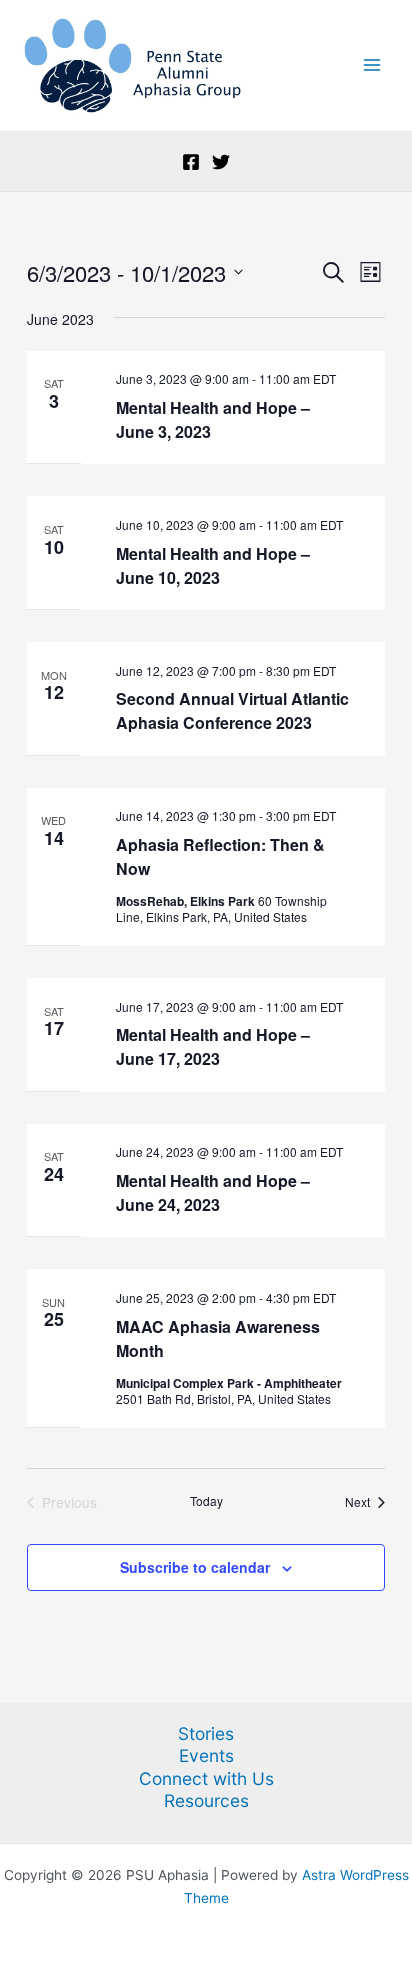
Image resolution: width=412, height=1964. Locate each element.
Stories (206, 1733)
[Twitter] (221, 162)
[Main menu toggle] (372, 65)
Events (206, 1755)
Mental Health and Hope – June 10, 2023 (213, 565)
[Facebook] (191, 162)
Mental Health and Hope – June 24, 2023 (213, 1192)
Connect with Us (206, 1778)
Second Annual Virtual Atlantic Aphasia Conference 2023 (232, 710)
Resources (206, 1800)
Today (206, 1501)
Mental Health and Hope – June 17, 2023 (213, 1046)
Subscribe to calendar (195, 1567)
